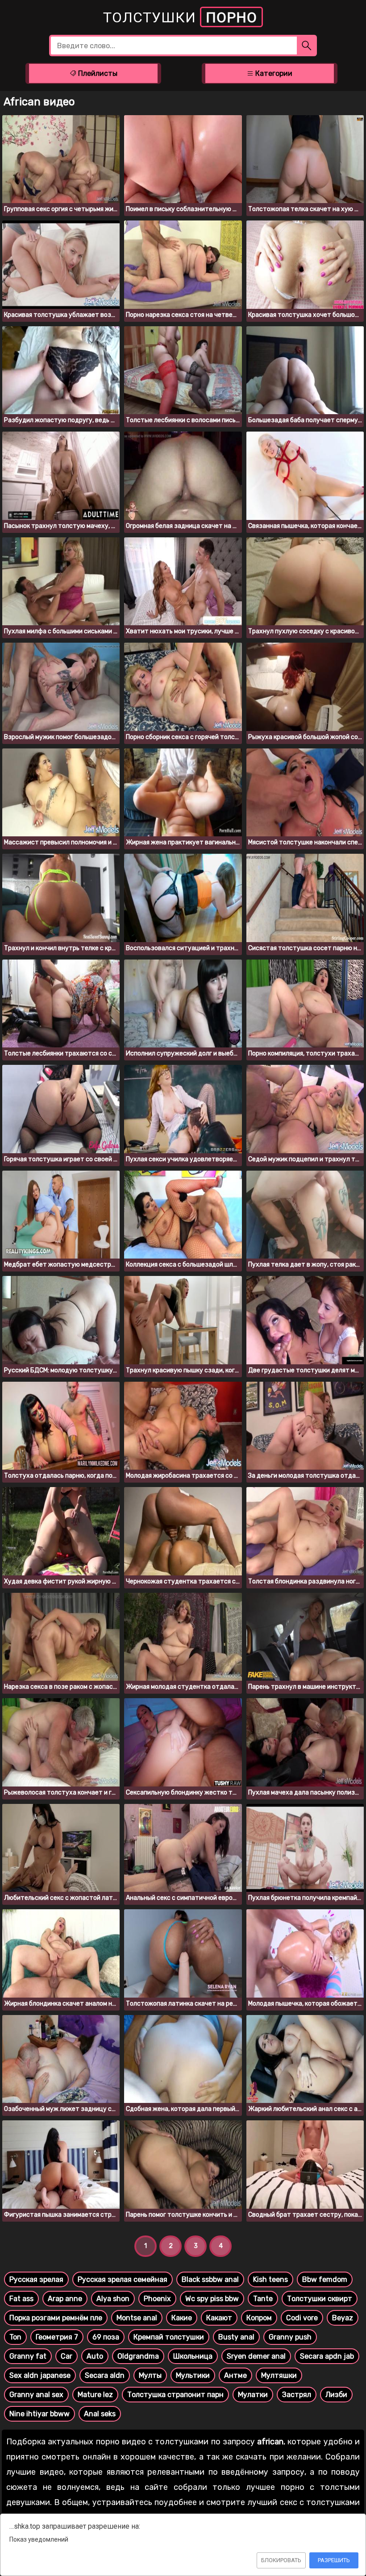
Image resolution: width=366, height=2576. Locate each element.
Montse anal (137, 2318)
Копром (259, 2318)
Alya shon (113, 2299)
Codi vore (302, 2318)
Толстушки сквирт (320, 2299)
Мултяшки (279, 2375)
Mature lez (95, 2395)
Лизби (336, 2395)
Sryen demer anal (256, 2356)
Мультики (193, 2375)
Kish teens (270, 2279)
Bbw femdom (325, 2279)
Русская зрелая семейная (123, 2279)
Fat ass (21, 2299)
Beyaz (343, 2318)
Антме (235, 2375)
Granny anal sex (36, 2395)
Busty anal (236, 2337)
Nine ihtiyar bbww (40, 2414)
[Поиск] (307, 46)
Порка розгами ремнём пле (56, 2318)
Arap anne (65, 2299)
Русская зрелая (36, 2279)
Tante (263, 2299)
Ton (15, 2337)
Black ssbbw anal (210, 2279)
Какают (219, 2318)
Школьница (193, 2356)
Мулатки (253, 2395)
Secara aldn (105, 2375)
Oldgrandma (138, 2356)
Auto (95, 2356)
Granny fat (28, 2356)
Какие (182, 2318)
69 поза (106, 2337)
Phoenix (157, 2299)
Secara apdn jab (327, 2356)
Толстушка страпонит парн (175, 2395)
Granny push (290, 2337)
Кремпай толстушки (169, 2337)
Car (67, 2356)
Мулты (150, 2375)
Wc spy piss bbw (212, 2299)
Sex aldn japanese (40, 2375)
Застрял (297, 2395)
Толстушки (180, 17)
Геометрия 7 (57, 2337)
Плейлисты (97, 73)
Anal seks (100, 2414)
